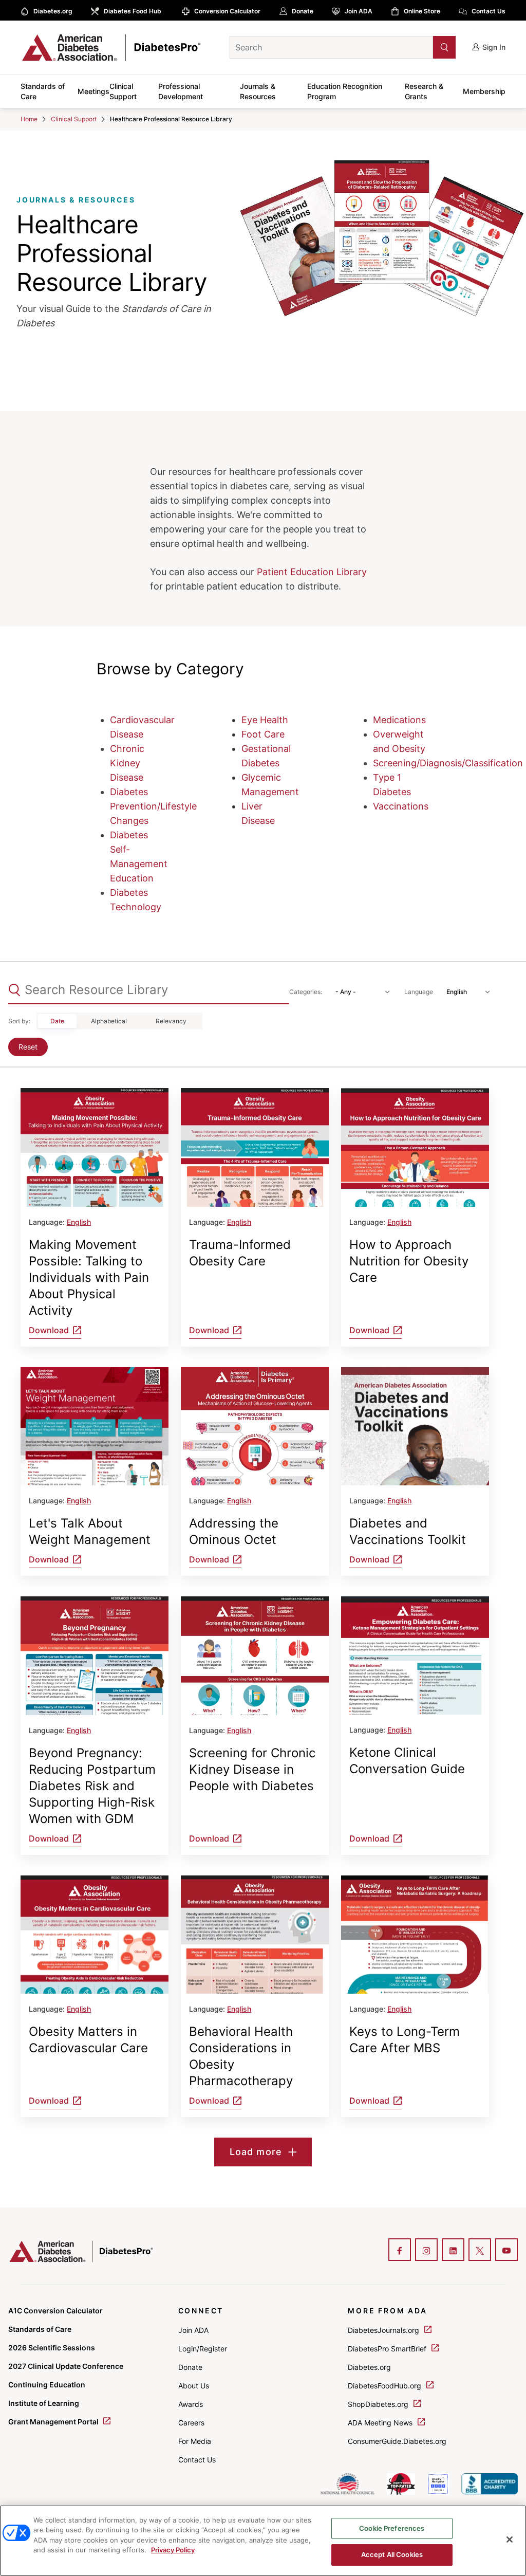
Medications (399, 720)
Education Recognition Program (345, 91)
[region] (263, 2541)
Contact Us (489, 11)
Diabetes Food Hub (133, 11)
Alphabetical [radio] (109, 1021)
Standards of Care (43, 91)
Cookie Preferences (392, 2528)
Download (49, 1330)
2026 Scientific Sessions (52, 2348)
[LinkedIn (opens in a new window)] (453, 2251)
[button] (424, 47)
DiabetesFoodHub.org (386, 2386)
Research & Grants (424, 91)
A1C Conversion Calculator (55, 2311)
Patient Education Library (312, 572)
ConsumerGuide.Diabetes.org (397, 2441)
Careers (191, 2423)
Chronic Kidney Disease (127, 763)
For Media (195, 2441)
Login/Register (203, 2349)
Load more (256, 2152)
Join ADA (359, 11)
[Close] (510, 2540)
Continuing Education (47, 2385)
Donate (303, 11)
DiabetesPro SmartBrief (388, 2349)
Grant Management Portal (54, 2422)
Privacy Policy (173, 2550)
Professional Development (181, 91)
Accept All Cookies (392, 2554)
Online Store (422, 11)
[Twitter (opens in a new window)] (480, 2251)
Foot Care (263, 734)
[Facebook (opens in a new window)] (400, 2251)
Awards (191, 2404)
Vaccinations (401, 806)
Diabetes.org (53, 11)
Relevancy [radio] (171, 1021)
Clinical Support (123, 91)
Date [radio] (57, 1021)
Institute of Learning (44, 2403)
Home (29, 119)
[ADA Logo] (101, 47)
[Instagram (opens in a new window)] (426, 2251)
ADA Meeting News (381, 2423)
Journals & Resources (258, 91)
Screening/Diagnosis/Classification (448, 763)
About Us (194, 2386)
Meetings (93, 91)
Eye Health (265, 720)
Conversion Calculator (227, 11)
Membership (484, 91)
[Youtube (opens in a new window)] (506, 2251)
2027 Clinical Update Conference (66, 2366)
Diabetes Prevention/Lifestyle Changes (153, 806)
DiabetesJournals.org (384, 2330)
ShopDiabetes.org (379, 2404)
